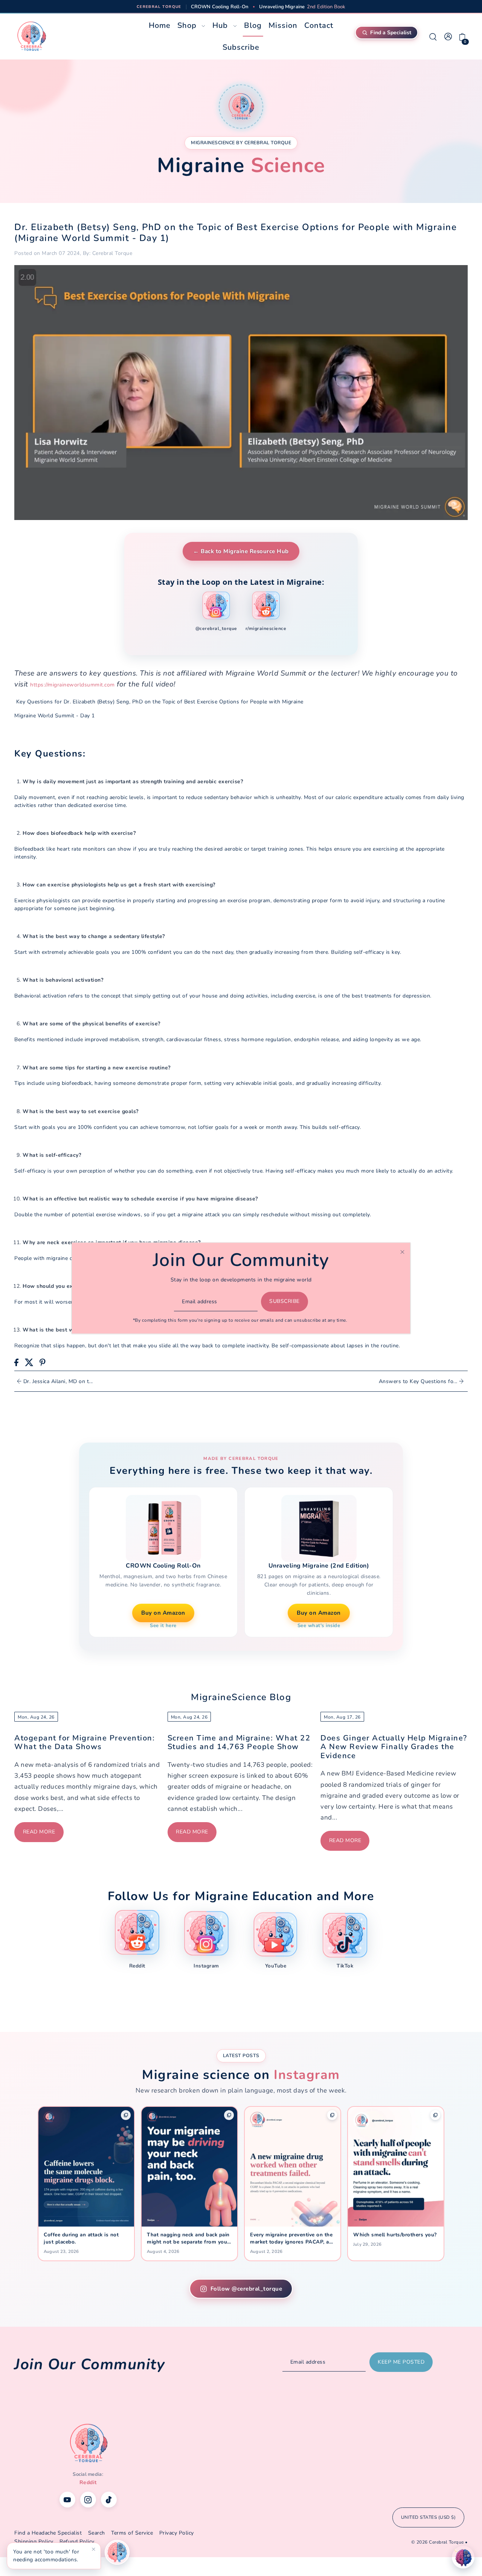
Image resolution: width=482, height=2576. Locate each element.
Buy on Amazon (163, 1613)
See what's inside (319, 1626)
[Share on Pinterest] (43, 1362)
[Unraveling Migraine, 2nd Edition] (319, 1528)
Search (97, 2533)
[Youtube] (67, 2500)
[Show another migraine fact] (117, 2552)
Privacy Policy (177, 2533)
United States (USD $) (429, 2517)
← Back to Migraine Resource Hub (241, 551)
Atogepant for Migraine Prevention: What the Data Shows (85, 1742)
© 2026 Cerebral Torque (438, 2542)
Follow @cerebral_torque (246, 2289)
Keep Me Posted (401, 2362)
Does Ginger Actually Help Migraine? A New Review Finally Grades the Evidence (394, 1747)
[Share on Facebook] (16, 1362)
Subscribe (284, 1302)
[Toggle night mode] (463, 2557)
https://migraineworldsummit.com (72, 685)
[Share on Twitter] (29, 1362)
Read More (39, 1832)
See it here (163, 1626)
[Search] (433, 37)
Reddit (88, 2482)
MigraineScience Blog (241, 1697)
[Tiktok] (109, 2500)
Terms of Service (132, 2533)
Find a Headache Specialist (48, 2533)
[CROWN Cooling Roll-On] (163, 1528)
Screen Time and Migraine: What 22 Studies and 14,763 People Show (239, 1742)
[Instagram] (88, 2500)
